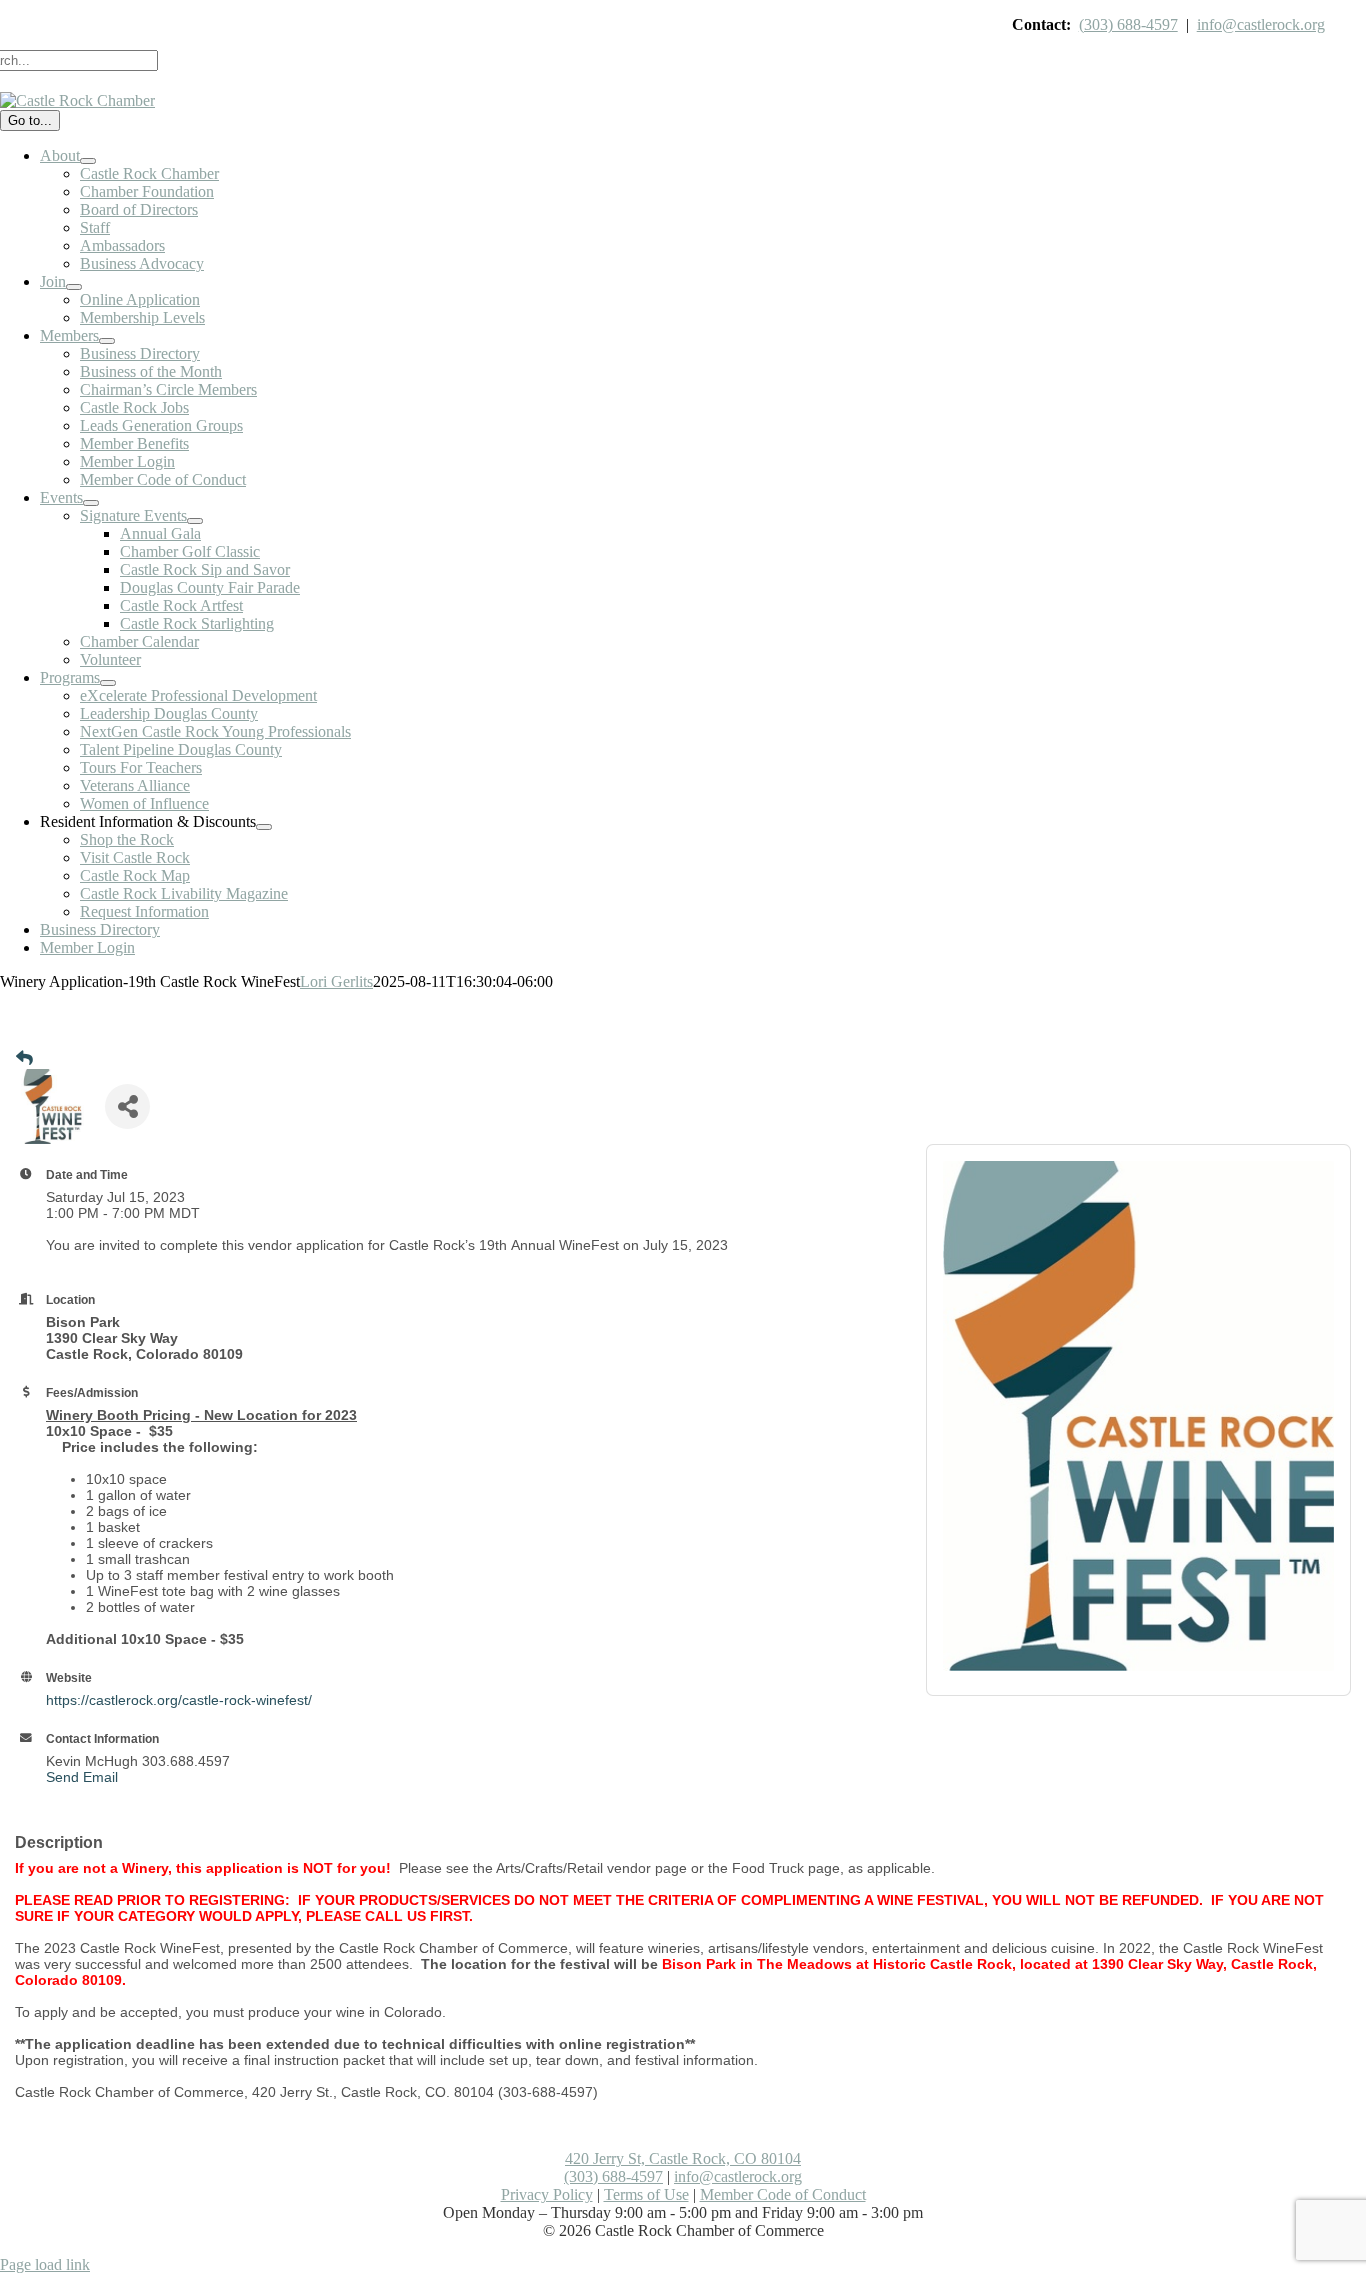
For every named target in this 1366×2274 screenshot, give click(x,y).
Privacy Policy (547, 2194)
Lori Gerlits (336, 981)
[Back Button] (24, 1059)
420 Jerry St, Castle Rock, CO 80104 (683, 2158)
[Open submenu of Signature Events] (195, 521)
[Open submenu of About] (88, 161)
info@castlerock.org (1261, 24)
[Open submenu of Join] (74, 287)
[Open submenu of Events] (91, 503)
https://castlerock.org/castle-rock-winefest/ (179, 1700)
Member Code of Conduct (783, 2194)
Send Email (82, 1777)
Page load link (45, 2264)
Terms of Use (646, 2194)
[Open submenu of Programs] (108, 683)
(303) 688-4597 (1128, 24)
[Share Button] (127, 1106)
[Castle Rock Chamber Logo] (77, 100)
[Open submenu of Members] (107, 341)
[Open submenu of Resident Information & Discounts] (264, 827)
